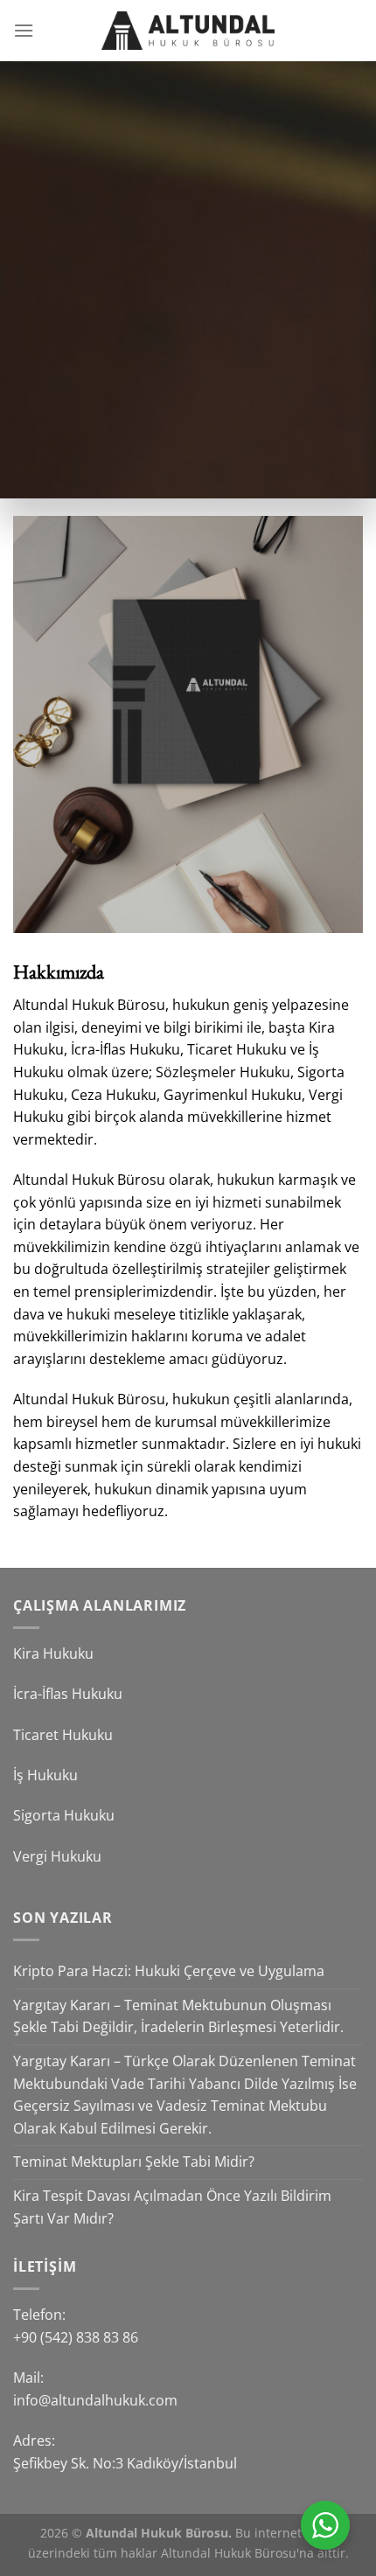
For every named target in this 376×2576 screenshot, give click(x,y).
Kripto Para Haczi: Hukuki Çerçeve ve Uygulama (169, 1971)
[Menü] (24, 30)
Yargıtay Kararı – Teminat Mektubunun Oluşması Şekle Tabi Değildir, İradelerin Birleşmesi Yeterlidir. (178, 2016)
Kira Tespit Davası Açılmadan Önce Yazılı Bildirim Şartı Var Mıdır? (172, 2207)
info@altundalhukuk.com (95, 2400)
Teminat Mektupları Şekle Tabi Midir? (134, 2162)
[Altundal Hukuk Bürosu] (188, 31)
